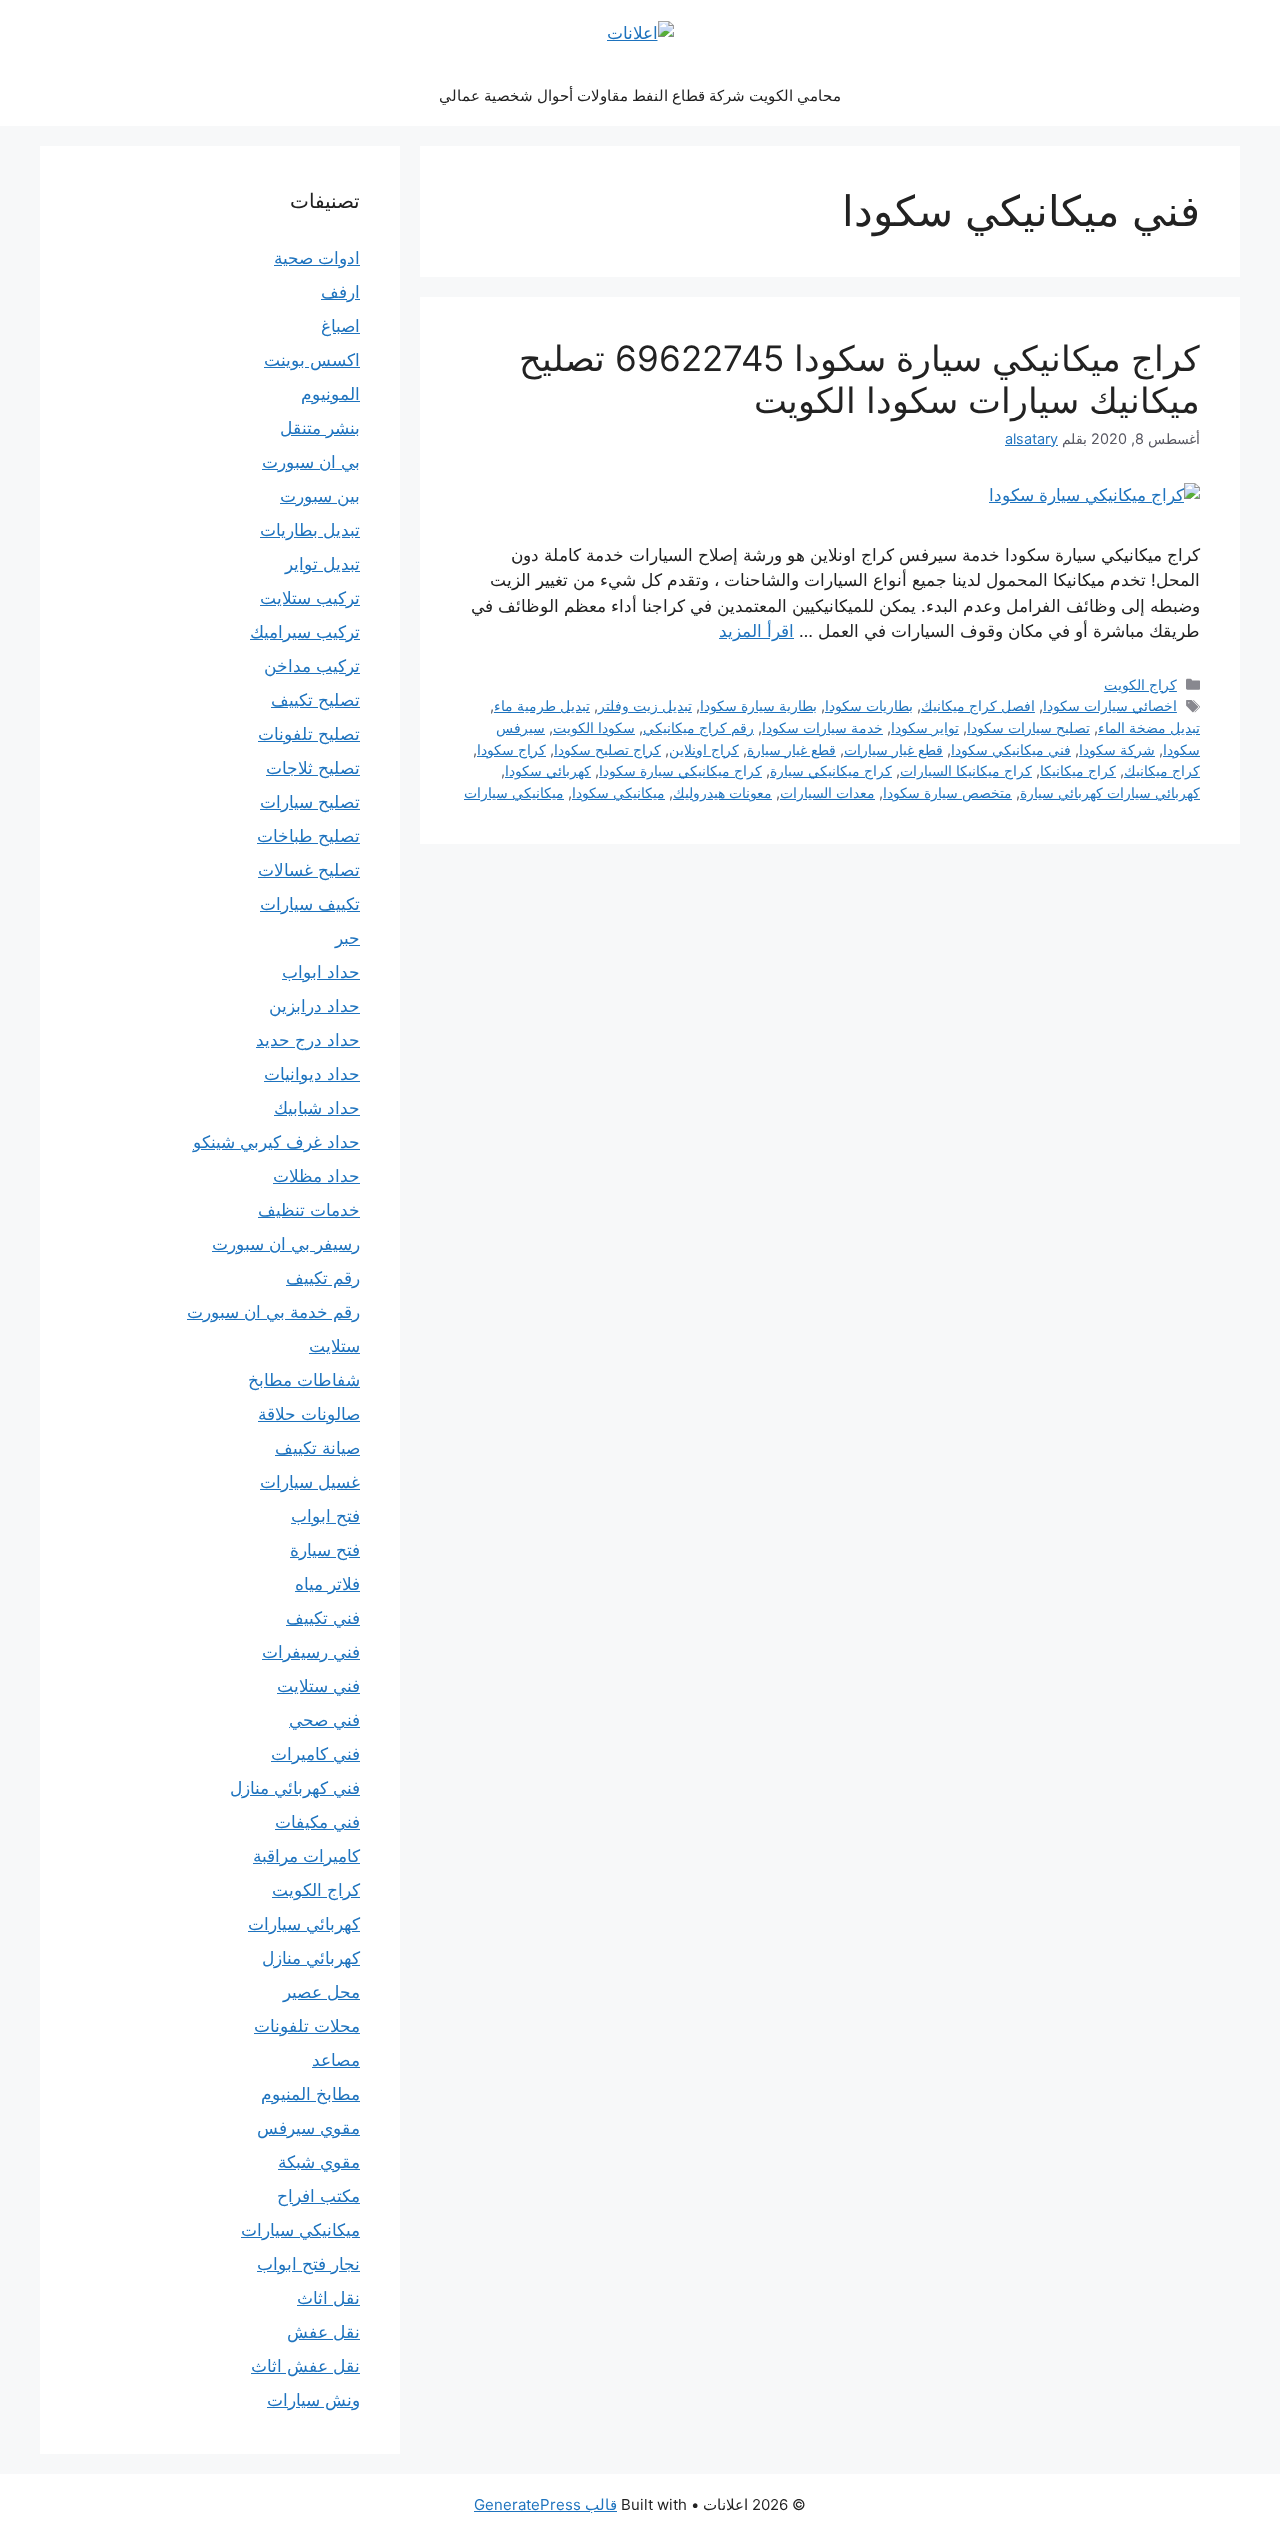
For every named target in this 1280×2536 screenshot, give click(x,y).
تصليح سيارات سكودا (1028, 727)
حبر (347, 938)
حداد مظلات (316, 1176)
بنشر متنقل (320, 428)
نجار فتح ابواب (308, 2264)
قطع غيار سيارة (791, 749)
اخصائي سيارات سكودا (1110, 705)
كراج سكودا (511, 749)
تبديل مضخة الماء (1149, 727)
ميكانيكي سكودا (618, 792)
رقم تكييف (323, 1278)
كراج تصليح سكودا (607, 749)
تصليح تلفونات (309, 734)
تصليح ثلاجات (313, 768)
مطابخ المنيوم (310, 2094)
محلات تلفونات (307, 2026)
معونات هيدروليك (722, 792)
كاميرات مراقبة (306, 1856)
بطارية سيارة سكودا (758, 705)
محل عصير (321, 1992)
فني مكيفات (317, 1822)
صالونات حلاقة (309, 1414)
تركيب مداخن (312, 666)
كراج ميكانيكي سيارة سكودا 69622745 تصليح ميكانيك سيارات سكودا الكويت (859, 379)
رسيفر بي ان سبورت (286, 1244)
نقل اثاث (328, 2298)
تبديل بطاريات (310, 530)
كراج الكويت (1140, 684)
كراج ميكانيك (1162, 770)
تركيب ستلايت (310, 598)
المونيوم (330, 394)
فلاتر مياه (327, 1584)
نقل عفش (323, 2332)
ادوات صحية (317, 258)
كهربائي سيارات (304, 1924)
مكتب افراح (318, 2196)
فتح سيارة (325, 1550)
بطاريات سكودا (869, 705)
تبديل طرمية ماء (542, 705)
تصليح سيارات (310, 802)
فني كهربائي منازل (295, 1788)
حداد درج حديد (308, 1040)
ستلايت (334, 1346)
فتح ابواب (325, 1516)
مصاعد (336, 2060)
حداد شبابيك (317, 1108)
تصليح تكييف (315, 700)
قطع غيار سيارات (893, 749)
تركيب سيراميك (305, 632)
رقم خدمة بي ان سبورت (273, 1312)
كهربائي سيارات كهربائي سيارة (1110, 792)
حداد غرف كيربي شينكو (276, 1142)
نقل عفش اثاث (305, 2366)
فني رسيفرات (311, 1652)
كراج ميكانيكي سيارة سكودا (680, 770)
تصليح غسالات (309, 870)
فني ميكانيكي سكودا (1011, 749)
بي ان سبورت (311, 462)
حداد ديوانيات (312, 1074)
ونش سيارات (313, 2400)
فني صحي (324, 1720)
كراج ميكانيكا (1078, 770)
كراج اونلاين (704, 749)
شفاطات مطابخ (304, 1380)
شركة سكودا (1117, 749)
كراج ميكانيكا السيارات (966, 770)
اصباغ (340, 326)
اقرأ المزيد (756, 631)
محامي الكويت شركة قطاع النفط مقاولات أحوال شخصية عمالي (640, 95)
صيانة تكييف (317, 1448)
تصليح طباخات (308, 836)
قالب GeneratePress (545, 2504)
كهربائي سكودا (548, 770)
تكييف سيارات (310, 904)
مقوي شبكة (319, 2162)
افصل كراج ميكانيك (978, 705)
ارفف (340, 292)
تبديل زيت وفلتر (645, 705)
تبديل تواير (322, 564)
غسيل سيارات (310, 1482)
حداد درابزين (314, 1006)
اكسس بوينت (312, 360)
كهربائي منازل (311, 1958)
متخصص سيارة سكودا (947, 792)
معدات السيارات (827, 792)
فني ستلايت (318, 1686)
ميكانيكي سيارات (514, 792)
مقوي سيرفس (308, 2128)
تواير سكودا (925, 727)
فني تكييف (323, 1618)
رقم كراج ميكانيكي (698, 727)
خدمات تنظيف (309, 1210)
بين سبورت (320, 496)
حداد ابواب (321, 972)
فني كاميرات (315, 1754)
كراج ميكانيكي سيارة (831, 770)
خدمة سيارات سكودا (822, 727)
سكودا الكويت (594, 727)
